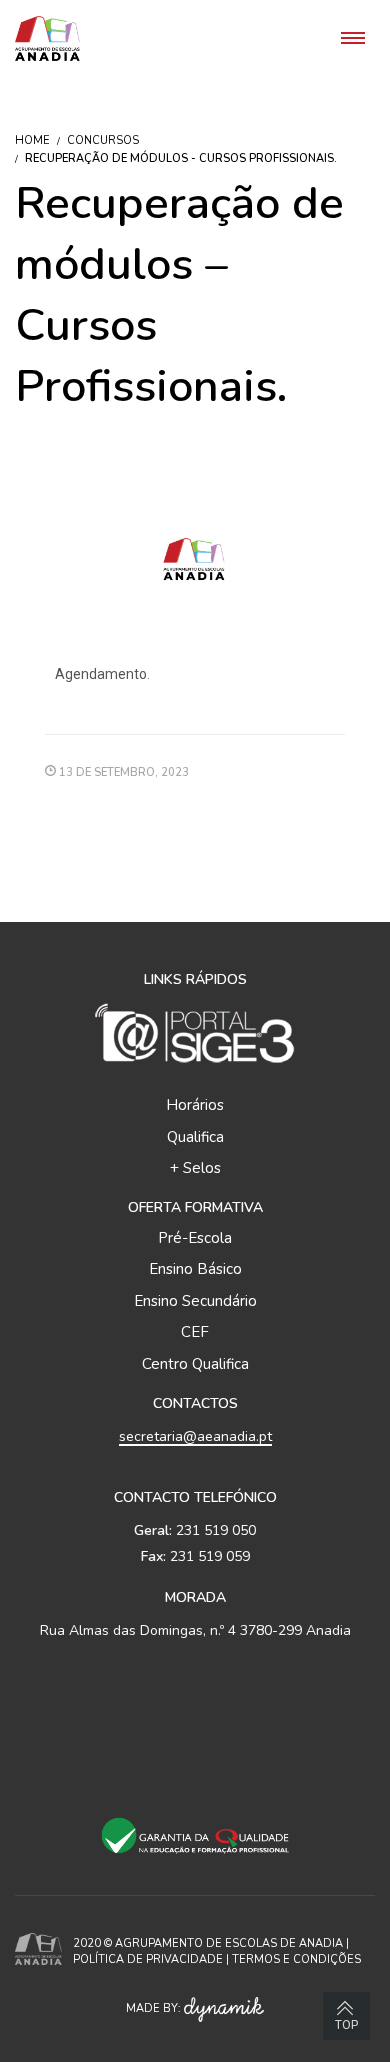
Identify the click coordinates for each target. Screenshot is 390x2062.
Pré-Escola (195, 1238)
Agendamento (101, 674)
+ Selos (195, 1168)
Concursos (103, 140)
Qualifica (195, 1137)
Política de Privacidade (148, 1959)
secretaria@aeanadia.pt (195, 1436)
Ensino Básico (195, 1269)
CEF (195, 1332)
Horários (195, 1105)
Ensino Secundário (195, 1301)
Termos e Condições (296, 1959)
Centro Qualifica (195, 1364)
